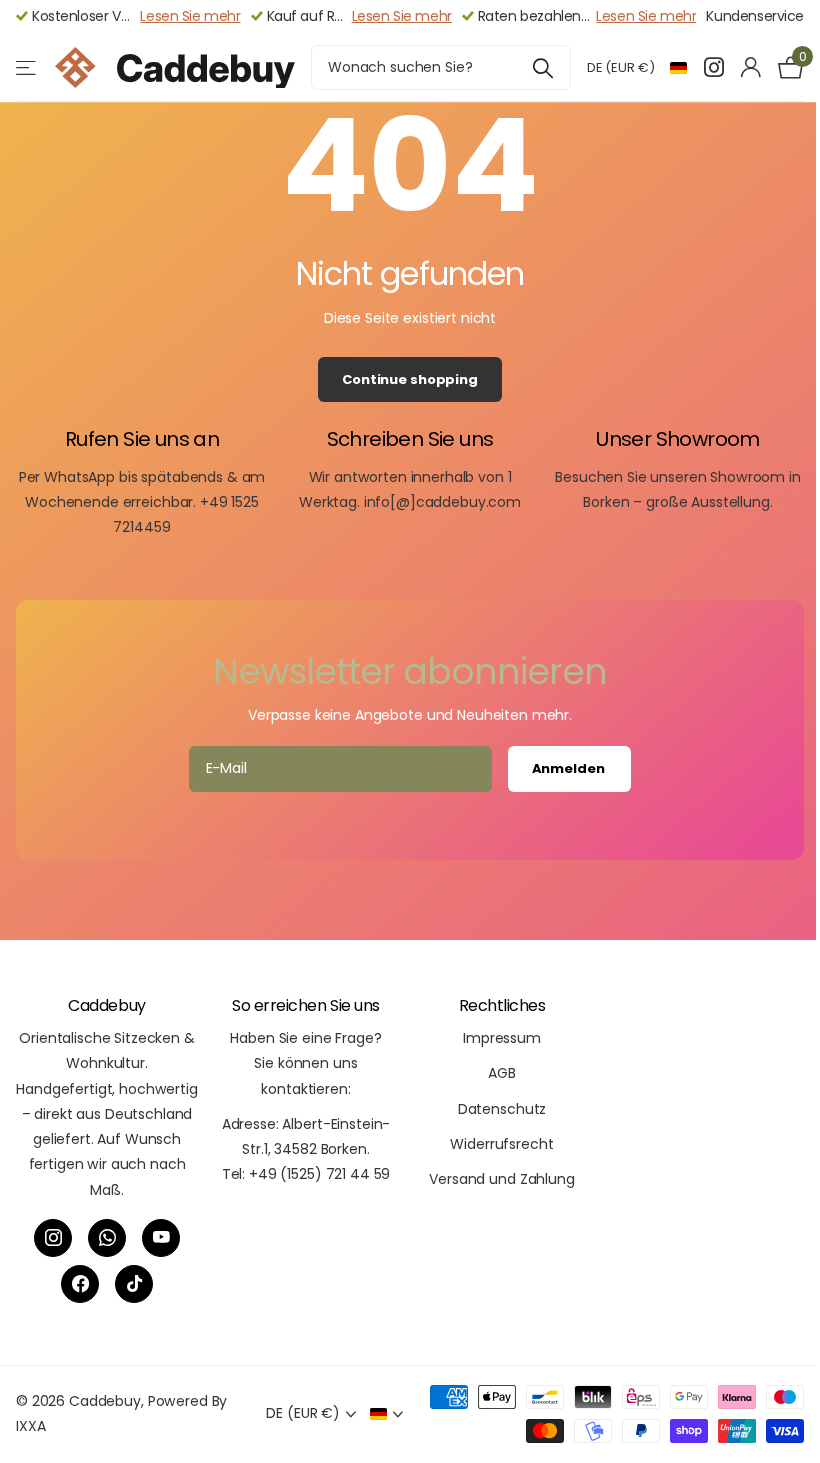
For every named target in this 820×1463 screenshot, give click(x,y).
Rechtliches (502, 1005)
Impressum (502, 1038)
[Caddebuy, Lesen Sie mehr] (713, 67)
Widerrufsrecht (501, 1144)
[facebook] (80, 1284)
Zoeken (543, 67)
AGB (502, 1073)
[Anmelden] (750, 67)
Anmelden (570, 768)
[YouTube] (161, 1238)
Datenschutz (502, 1109)
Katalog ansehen (27, 67)
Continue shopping (410, 379)
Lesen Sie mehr (190, 16)
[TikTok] (134, 1284)
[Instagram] (53, 1238)
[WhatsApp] (107, 1238)
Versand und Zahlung (501, 1179)
